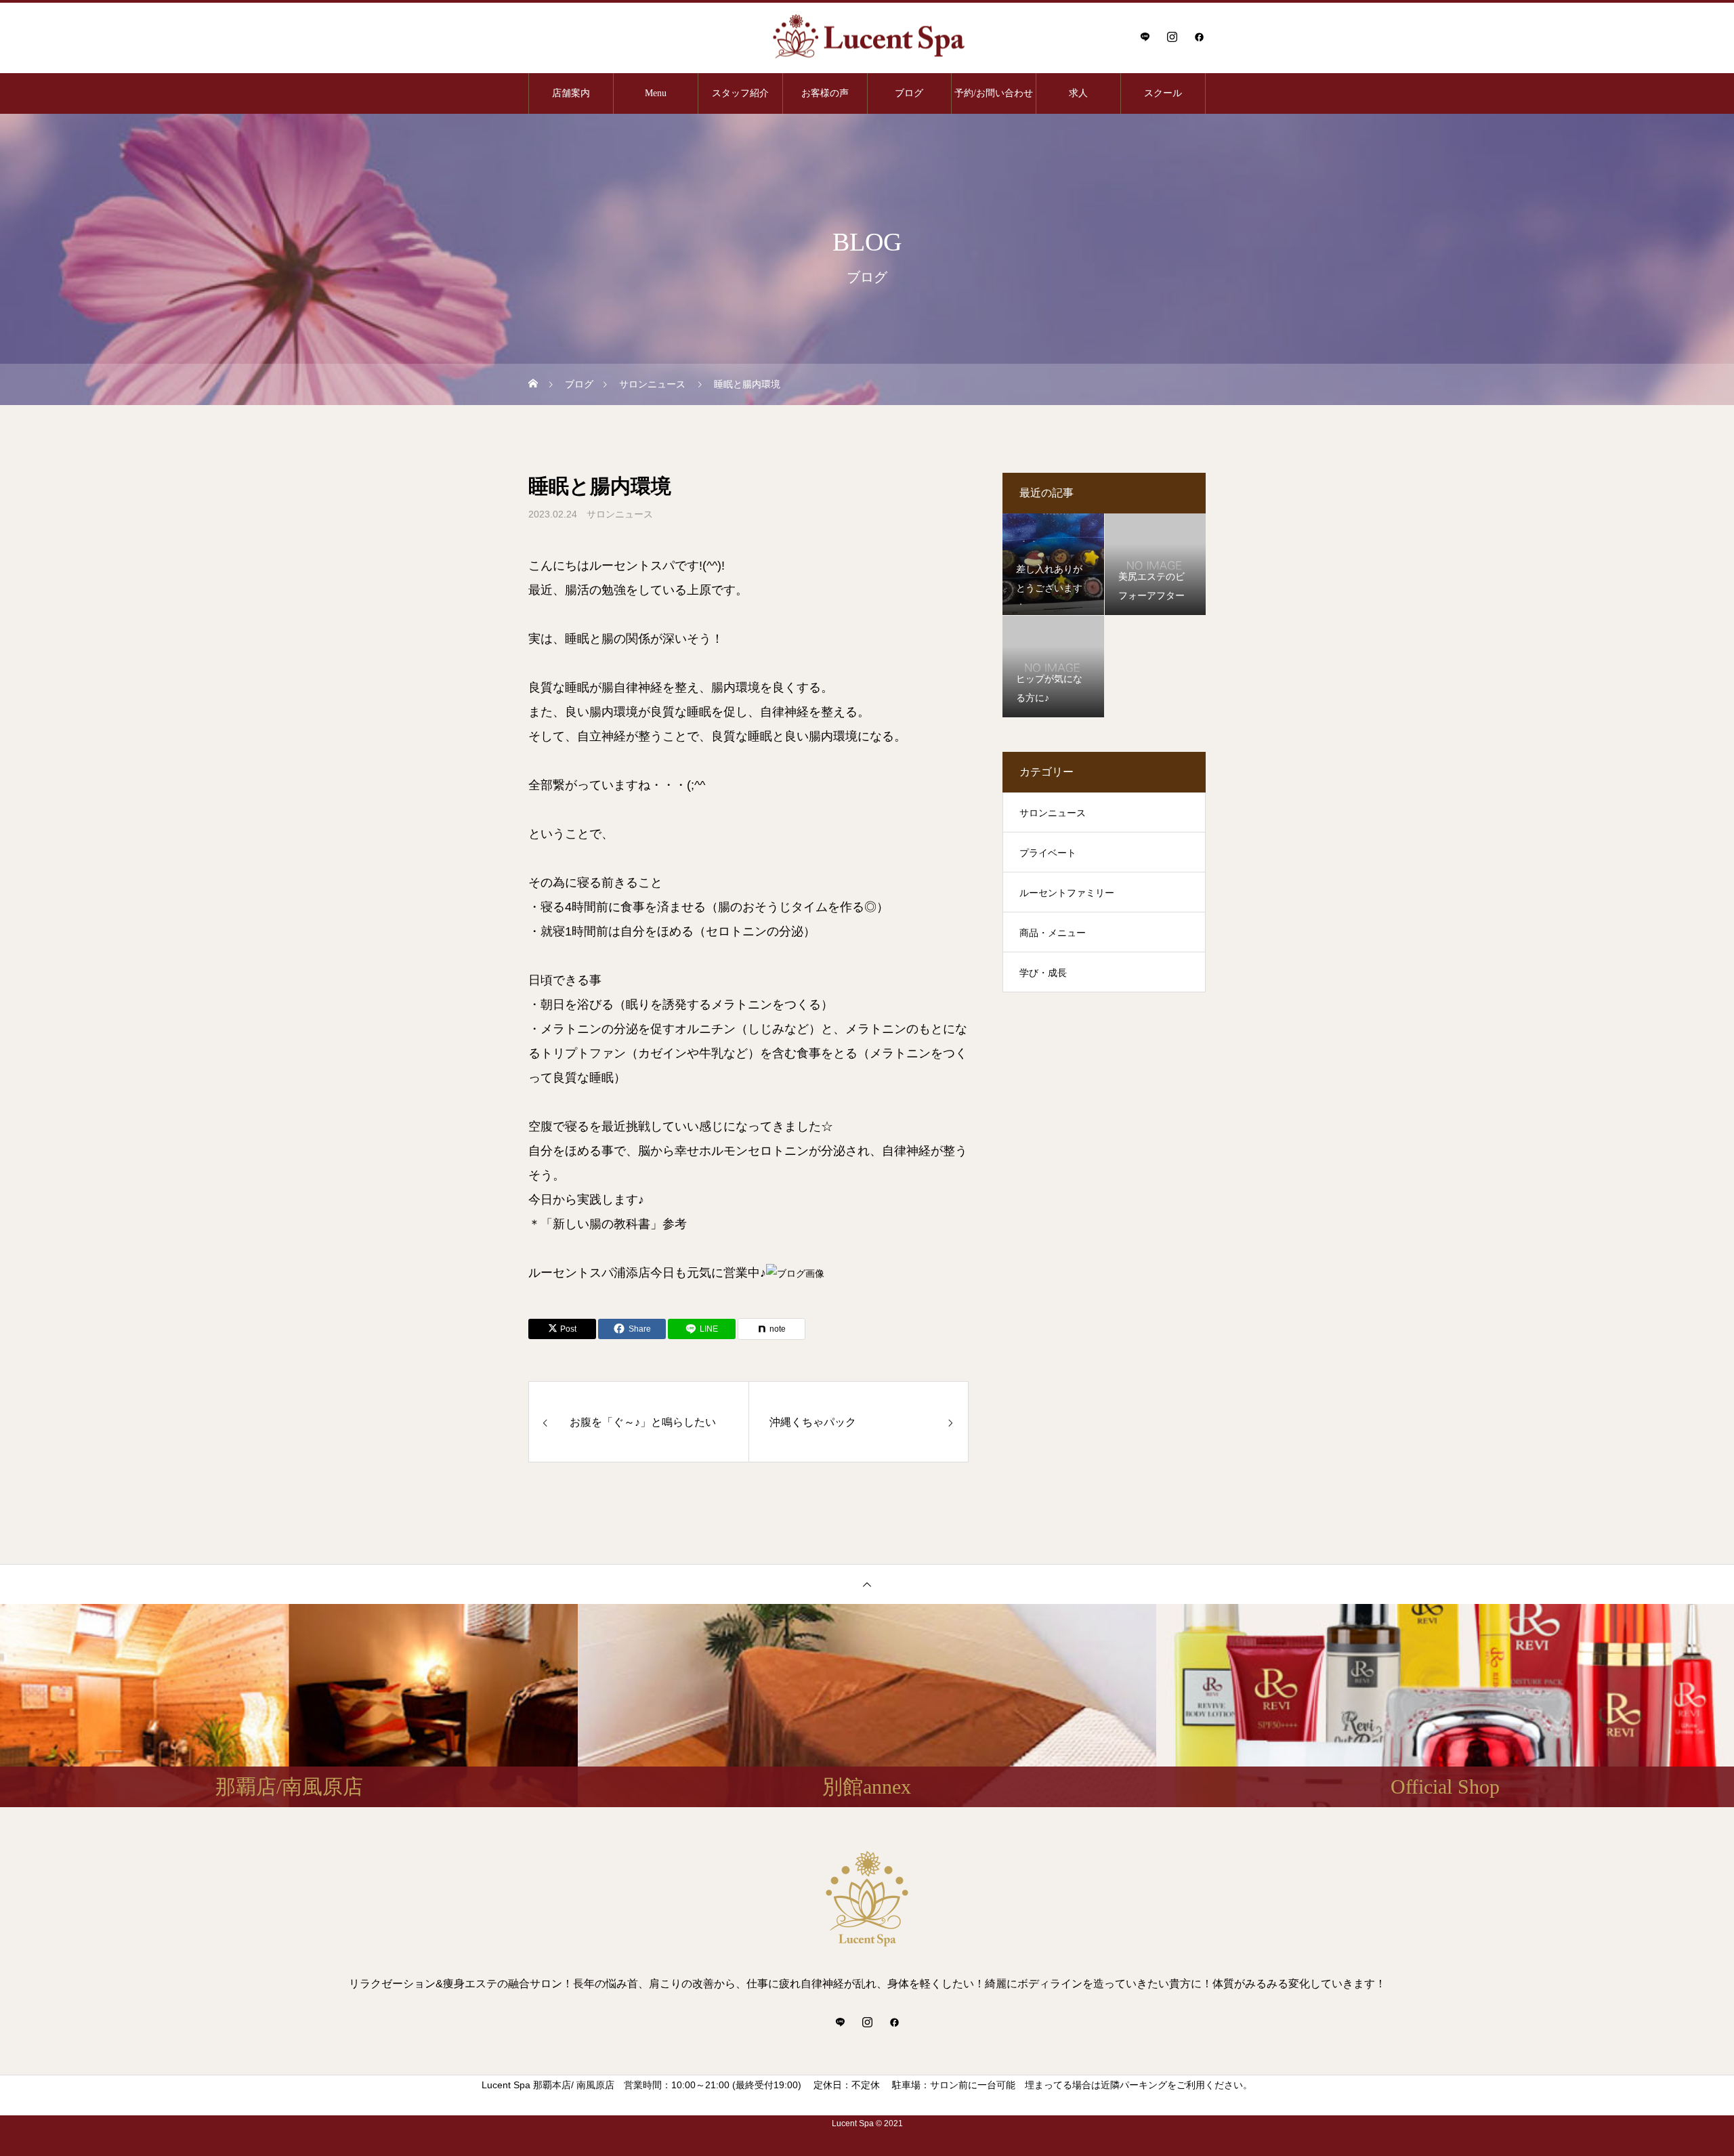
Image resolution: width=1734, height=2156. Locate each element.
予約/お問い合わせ (994, 93)
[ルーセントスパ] (867, 37)
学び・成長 (1043, 973)
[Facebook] (1199, 37)
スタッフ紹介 (740, 93)
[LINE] (1145, 37)
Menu (656, 93)
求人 (1078, 93)
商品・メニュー (1053, 933)
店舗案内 (571, 93)
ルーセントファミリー (1067, 893)
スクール (1163, 93)
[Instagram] (1172, 37)
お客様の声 (825, 93)
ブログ (909, 93)
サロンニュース (620, 514)
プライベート (1048, 853)
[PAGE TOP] (867, 1584)
